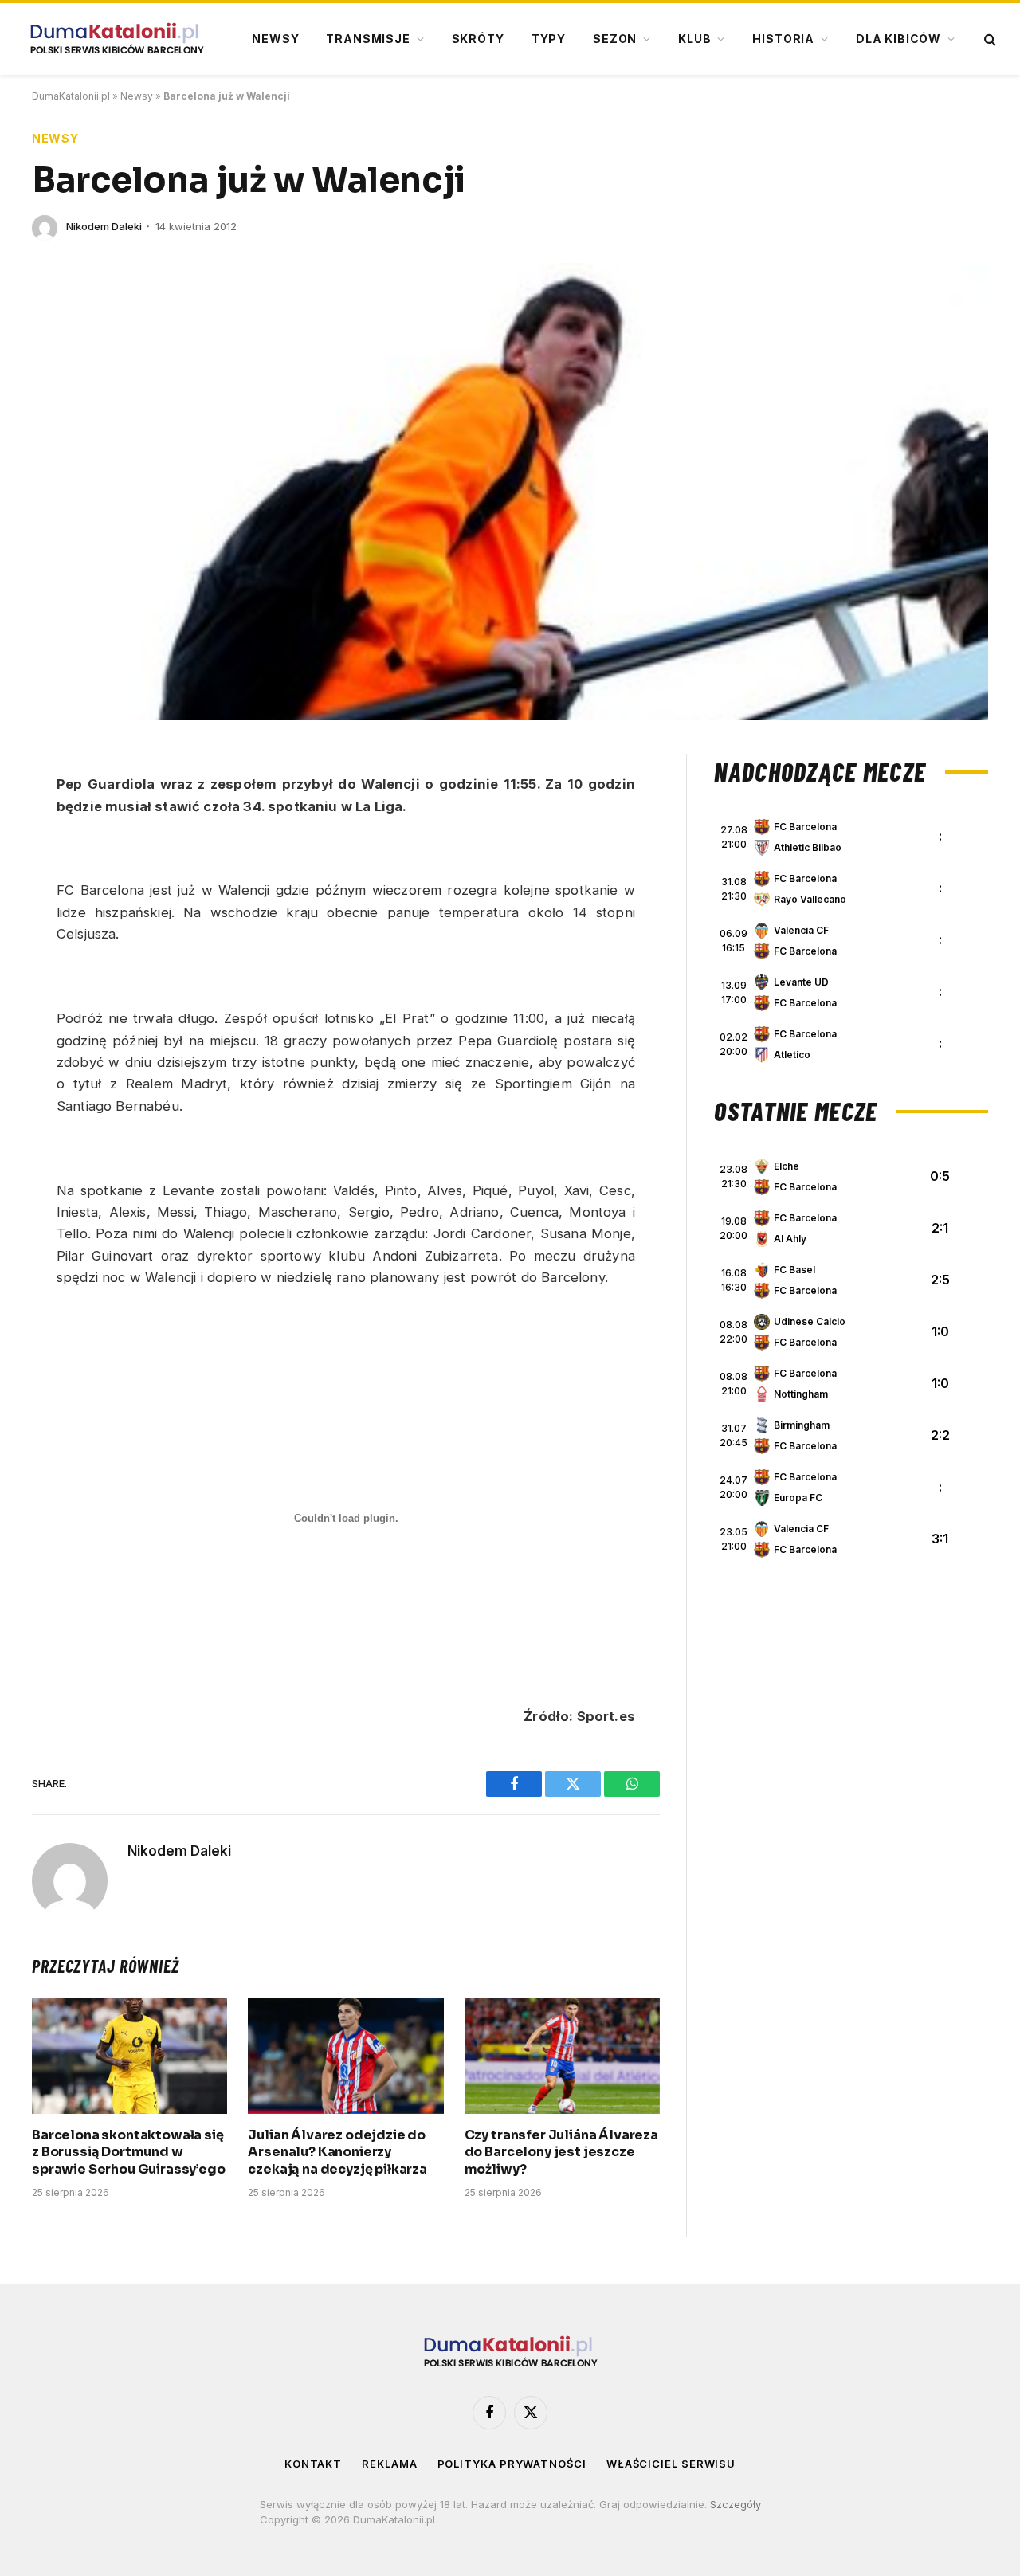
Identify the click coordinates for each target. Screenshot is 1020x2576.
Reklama (389, 2464)
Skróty (478, 39)
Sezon (615, 39)
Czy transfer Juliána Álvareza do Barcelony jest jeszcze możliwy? (561, 2153)
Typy (549, 39)
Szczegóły (736, 2504)
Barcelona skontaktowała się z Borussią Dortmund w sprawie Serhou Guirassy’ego (129, 2153)
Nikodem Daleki (104, 226)
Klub (694, 39)
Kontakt (313, 2464)
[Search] (989, 39)
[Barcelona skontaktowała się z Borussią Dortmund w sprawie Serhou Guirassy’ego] (129, 2056)
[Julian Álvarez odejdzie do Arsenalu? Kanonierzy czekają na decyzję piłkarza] (345, 2056)
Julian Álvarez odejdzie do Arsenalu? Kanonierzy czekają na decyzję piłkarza (337, 2153)
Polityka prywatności (512, 2464)
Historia (783, 39)
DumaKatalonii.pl (71, 96)
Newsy (275, 39)
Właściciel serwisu (671, 2464)
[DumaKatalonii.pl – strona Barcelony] (116, 39)
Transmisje (368, 39)
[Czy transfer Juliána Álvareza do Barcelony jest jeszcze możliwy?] (562, 2056)
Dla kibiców (898, 39)
